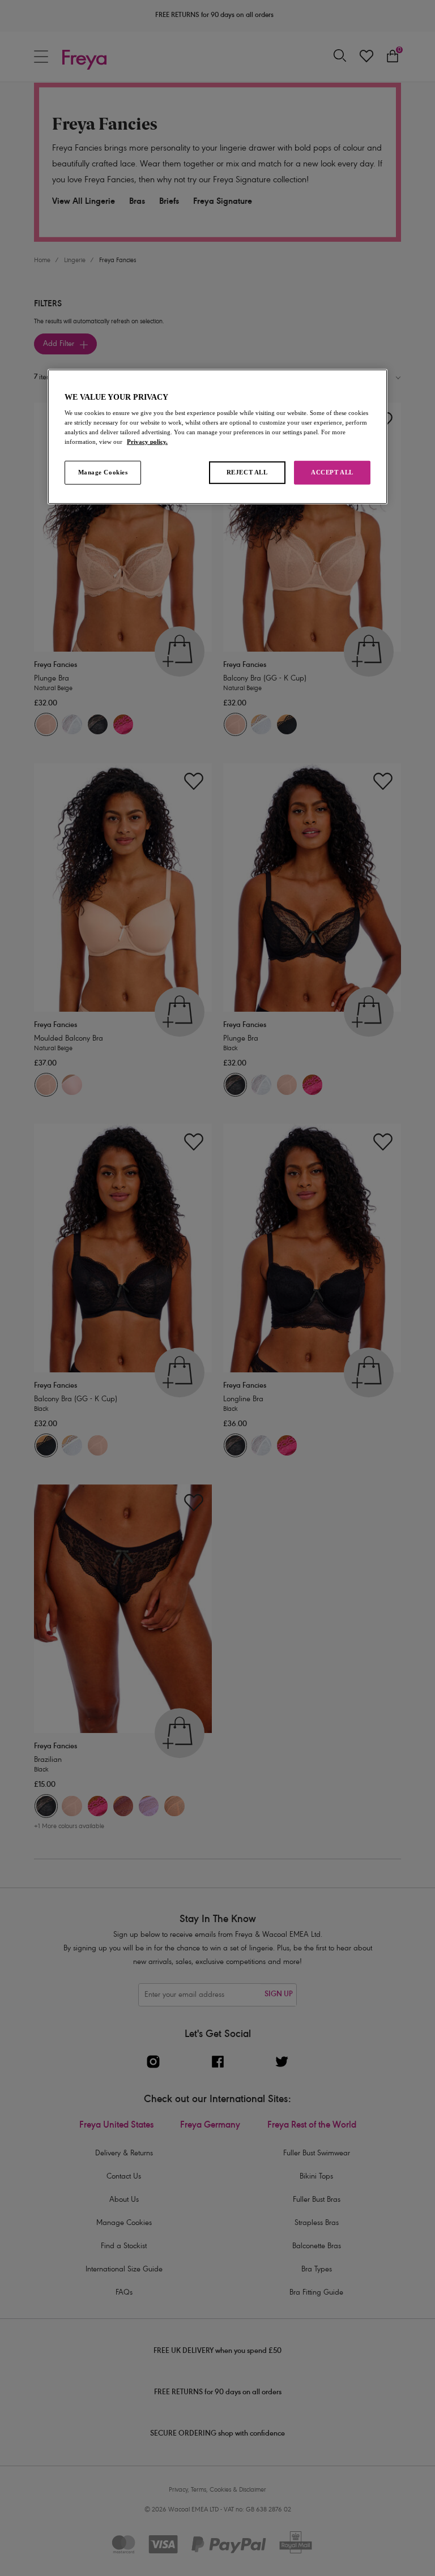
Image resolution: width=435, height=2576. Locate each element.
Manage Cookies (103, 472)
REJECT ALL (247, 472)
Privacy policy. (147, 442)
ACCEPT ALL (332, 472)
